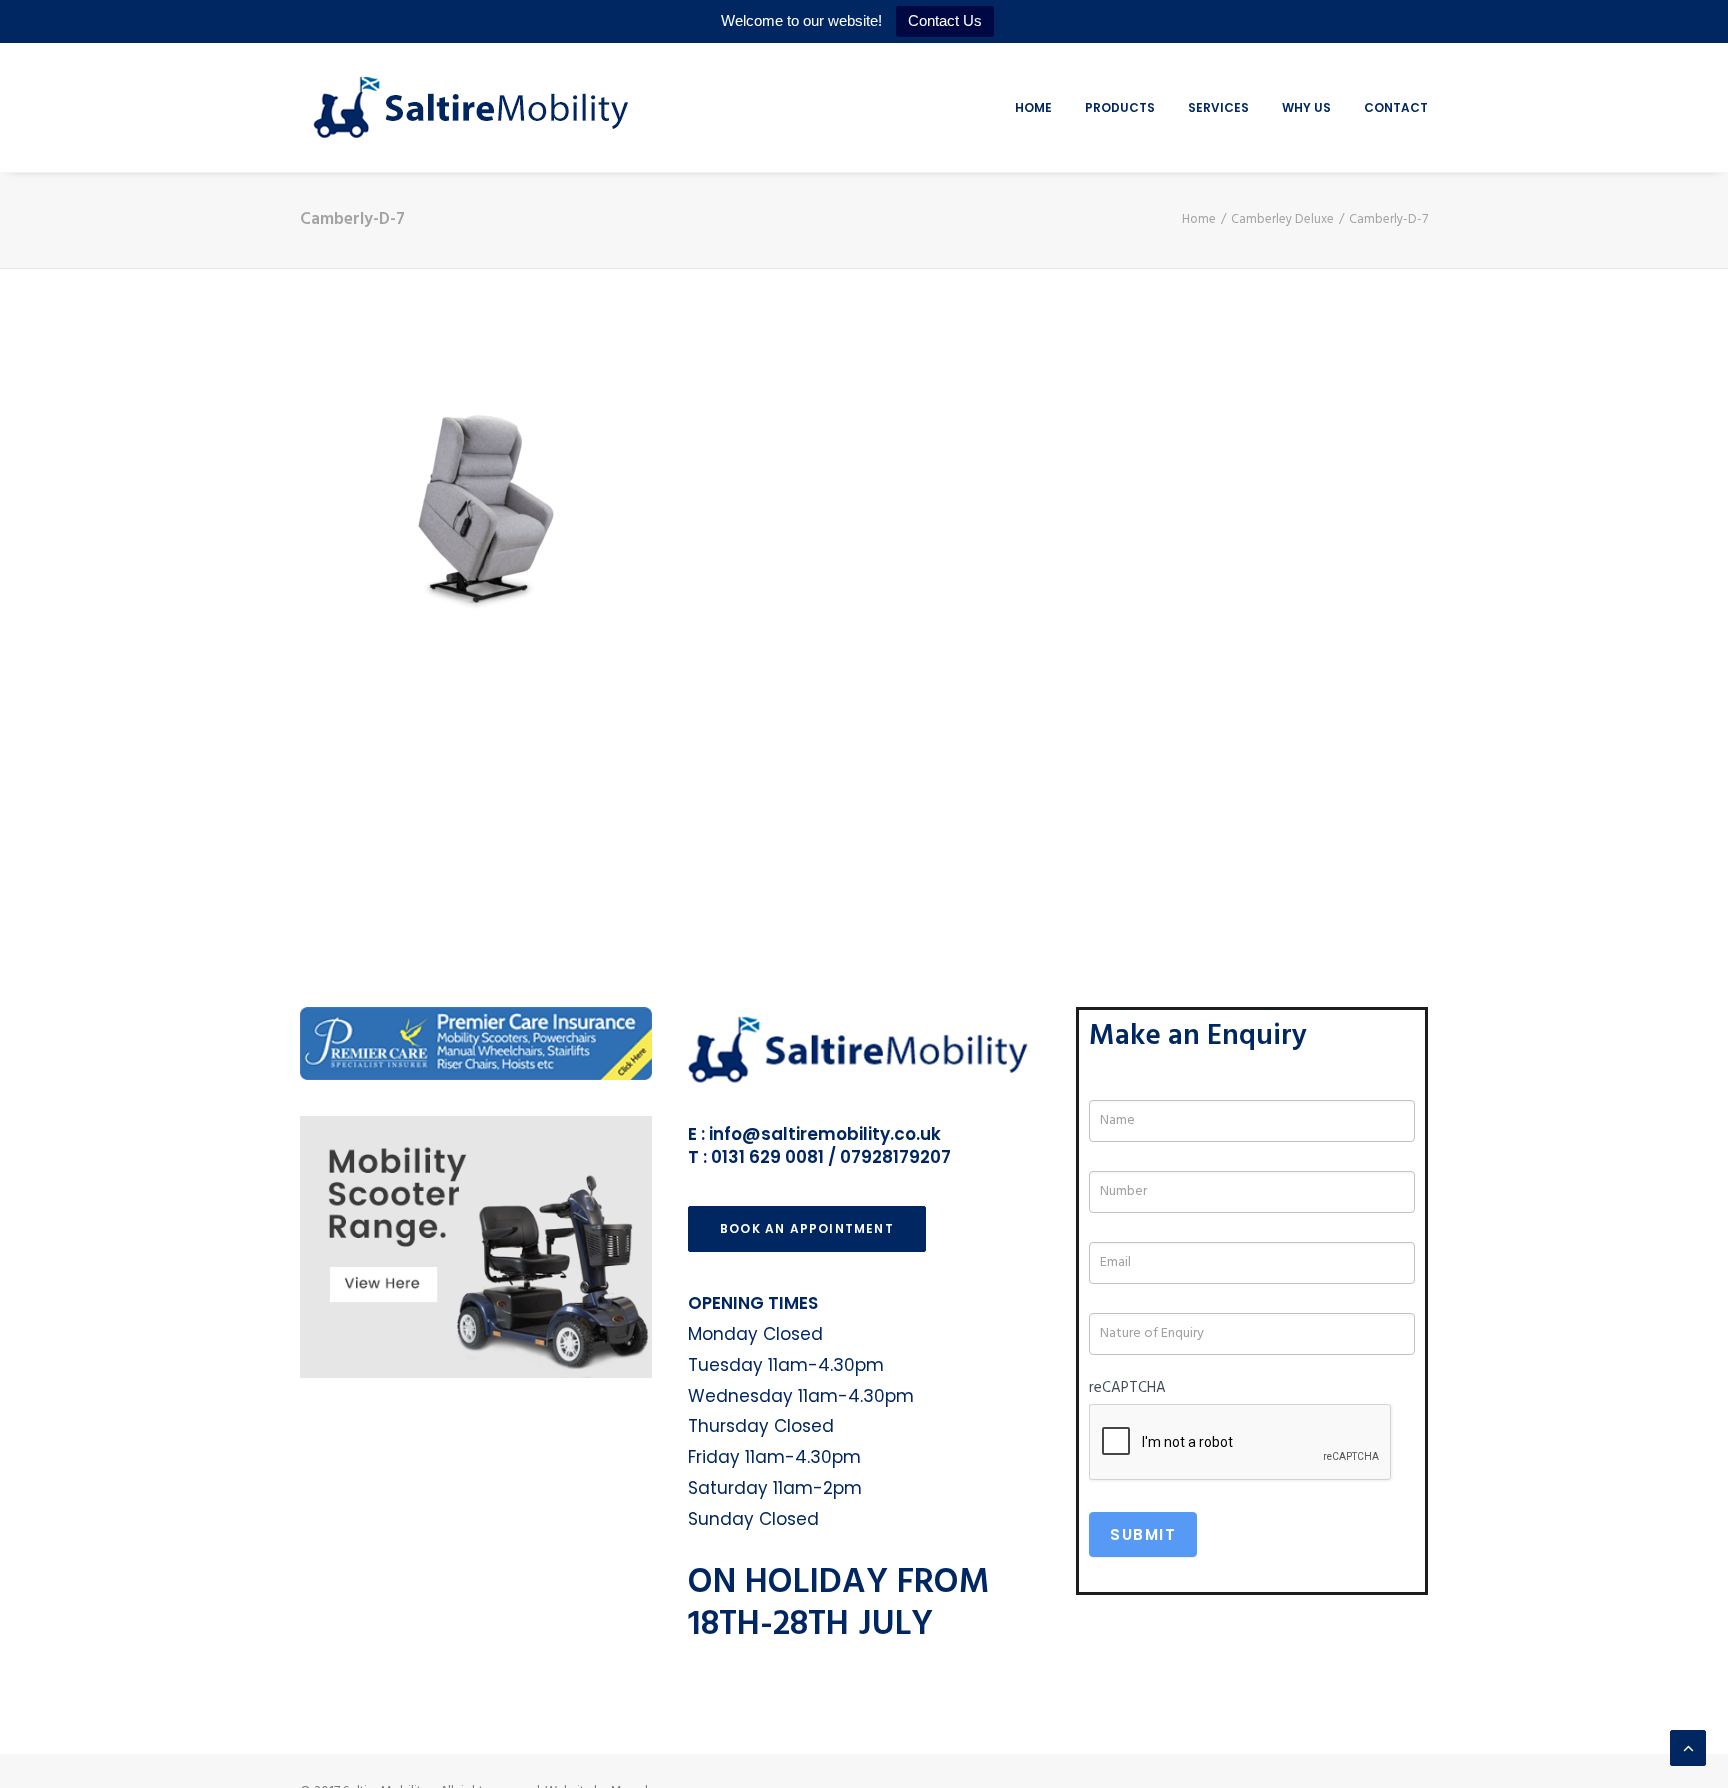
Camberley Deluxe (1282, 219)
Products (1120, 107)
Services (1218, 107)
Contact (1396, 107)
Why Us (1306, 107)
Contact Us (945, 20)
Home (1033, 107)
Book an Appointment (807, 1228)
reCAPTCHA (1127, 1388)
